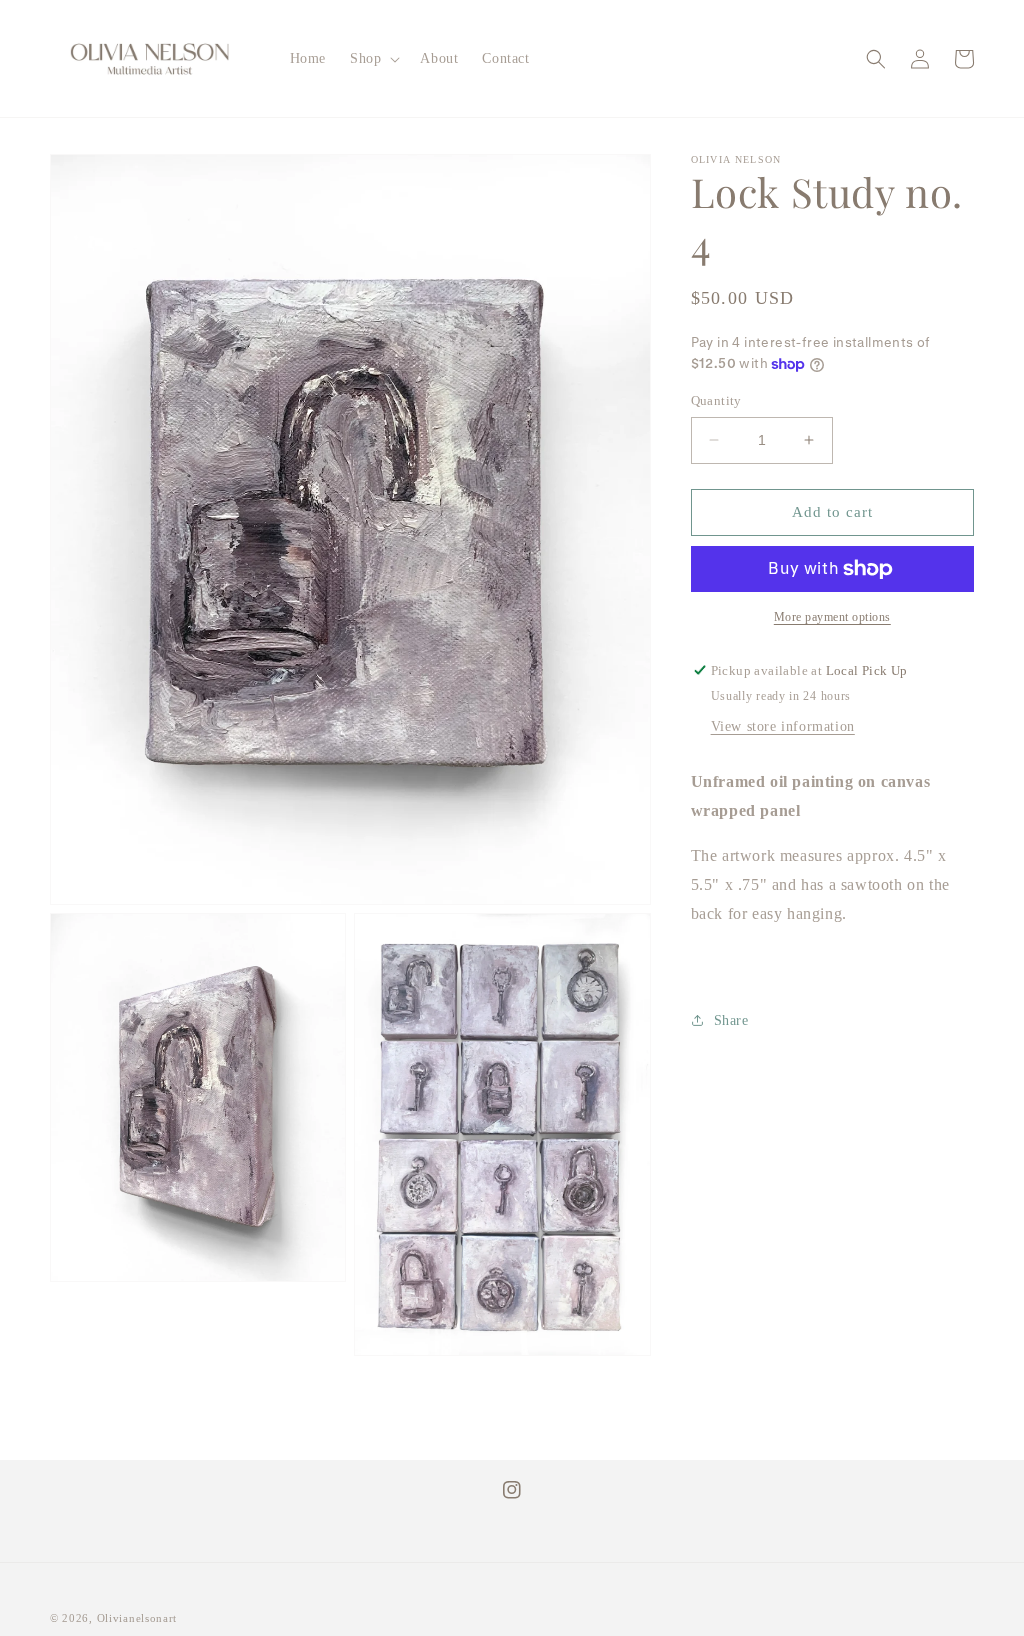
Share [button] (731, 1020)
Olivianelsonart (137, 1618)
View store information (783, 726)
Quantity (716, 400)
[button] (373, 59)
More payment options (832, 617)
